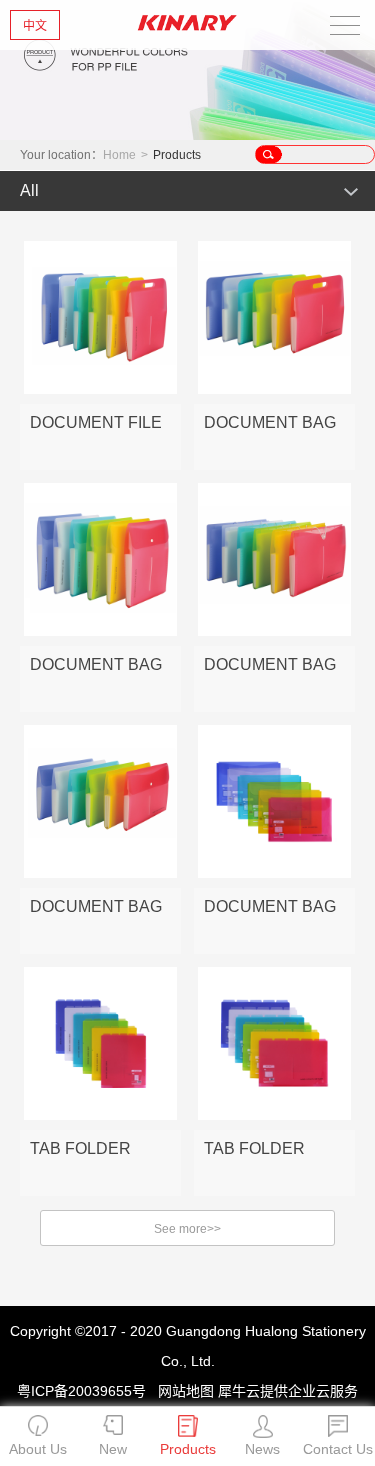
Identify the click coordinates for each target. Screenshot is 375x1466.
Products (177, 155)
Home (119, 155)
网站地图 (182, 1391)
